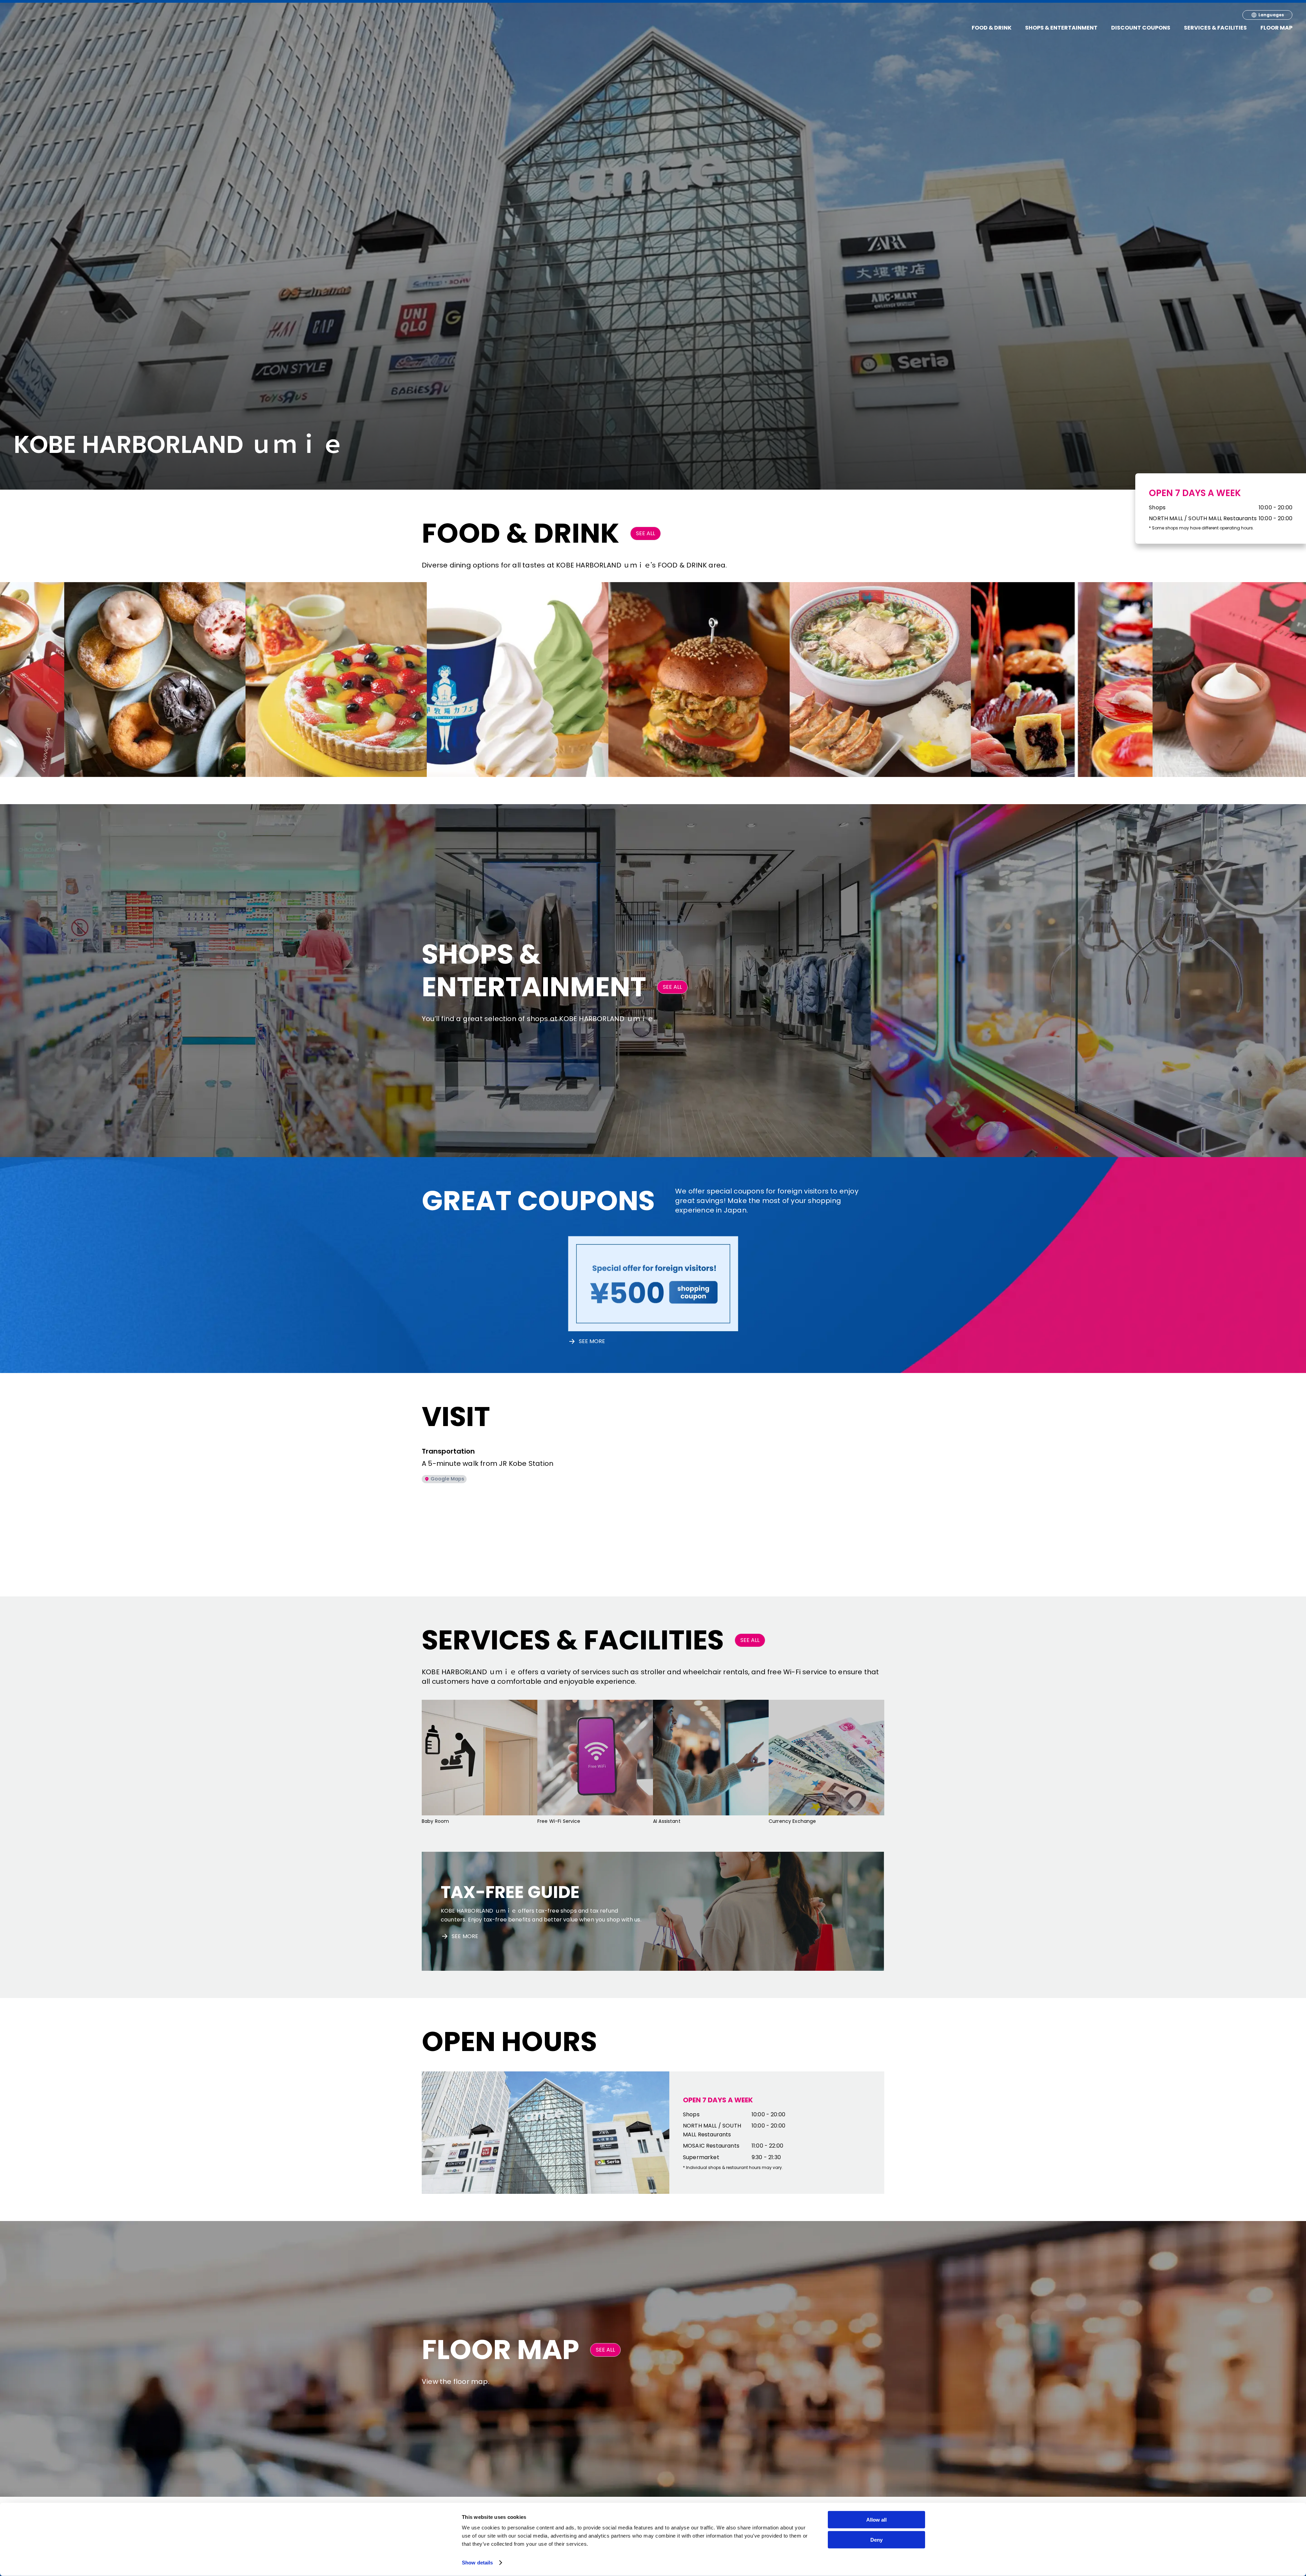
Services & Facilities (1215, 28)
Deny (876, 2540)
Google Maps (447, 1479)
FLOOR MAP (1276, 28)
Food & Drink (992, 28)
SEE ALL (646, 533)
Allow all (876, 2520)
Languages (1271, 15)
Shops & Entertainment (1061, 28)
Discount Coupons (1141, 28)
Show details (477, 2563)
